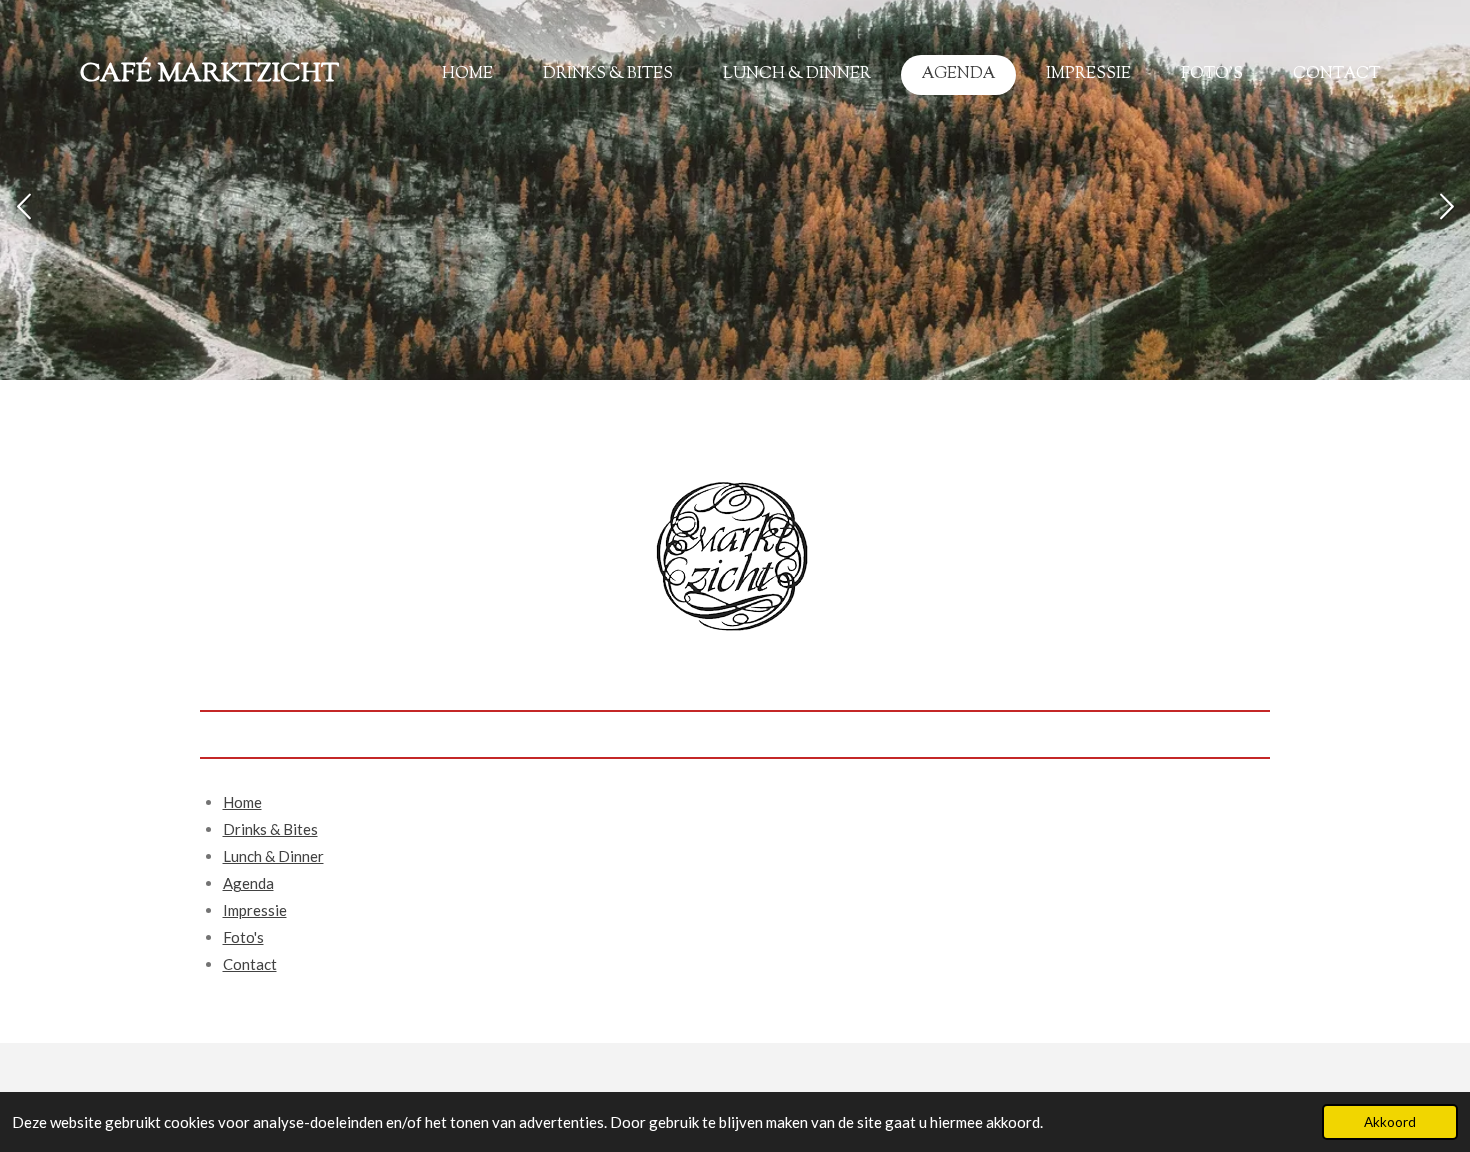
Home (242, 802)
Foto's (243, 937)
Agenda (248, 883)
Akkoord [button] (1390, 1122)
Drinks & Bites (270, 829)
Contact (250, 964)
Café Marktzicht (209, 75)
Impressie (255, 910)
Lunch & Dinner (273, 856)
